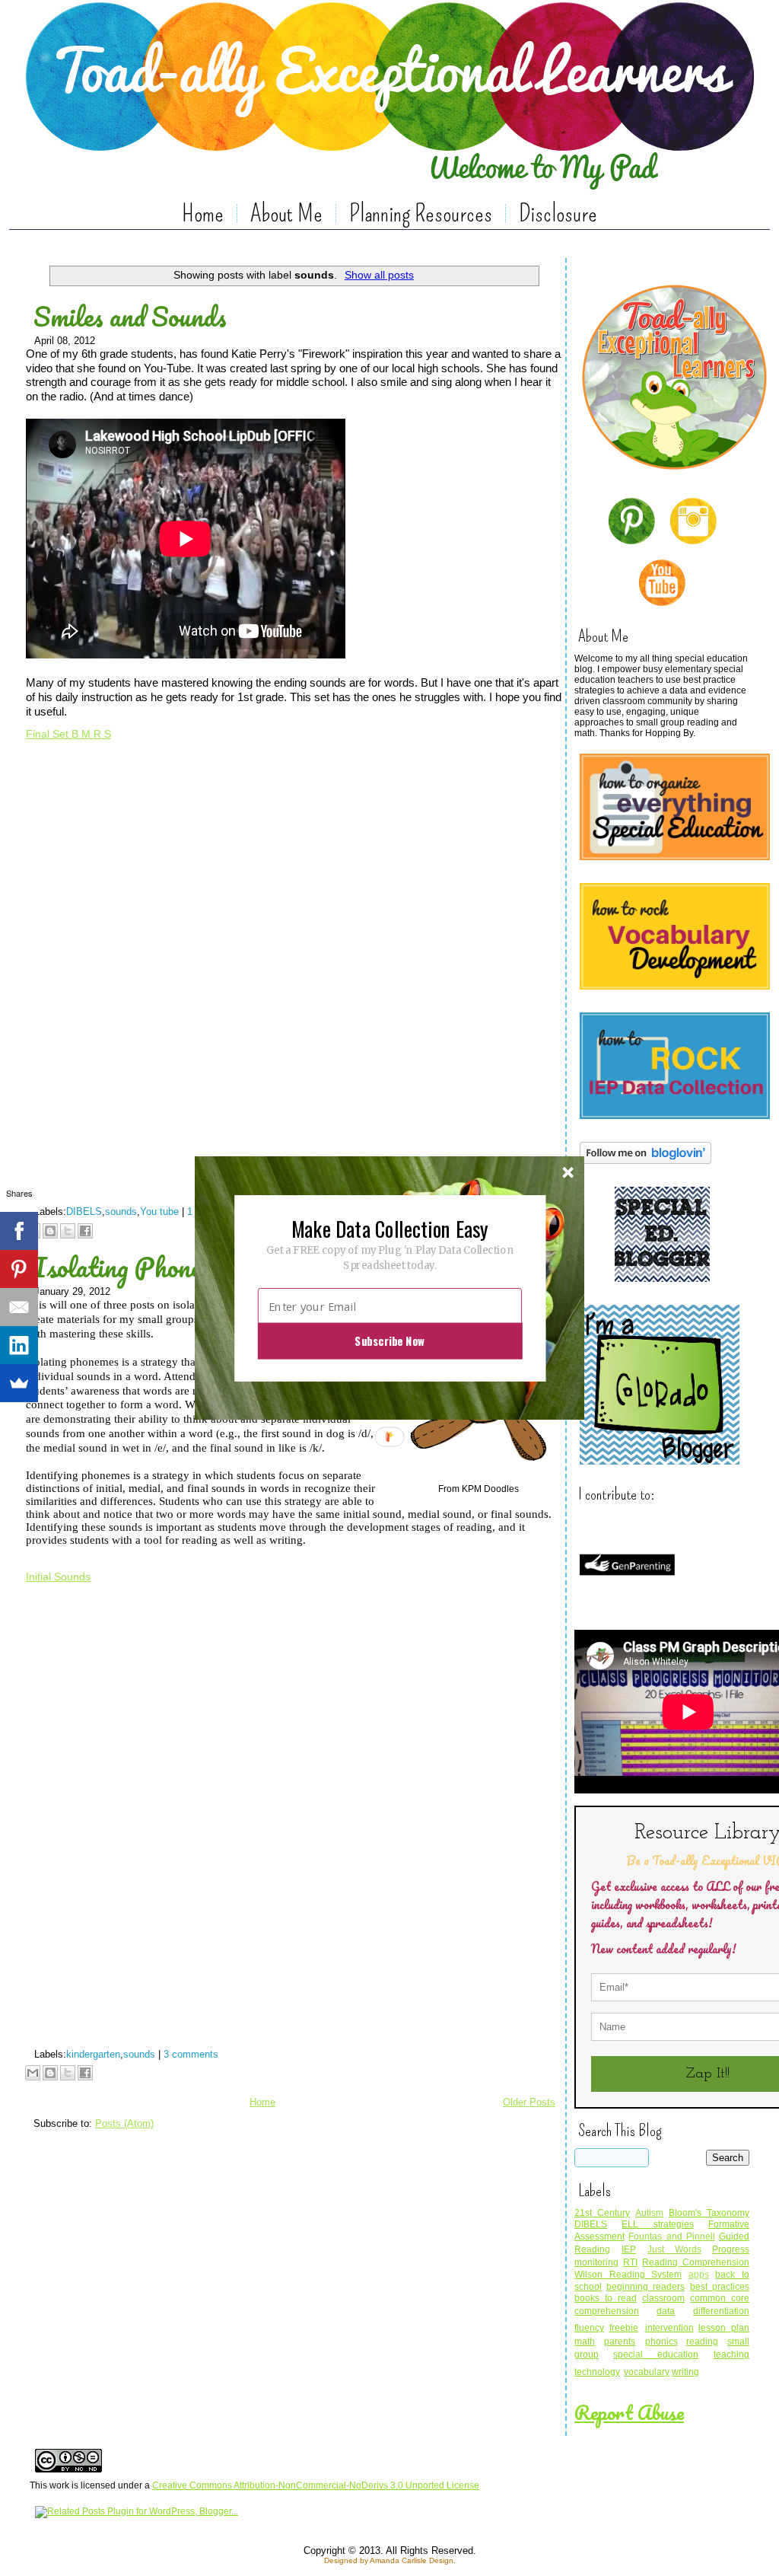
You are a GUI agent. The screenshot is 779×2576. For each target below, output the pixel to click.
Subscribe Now (389, 1341)
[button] (389, 1228)
